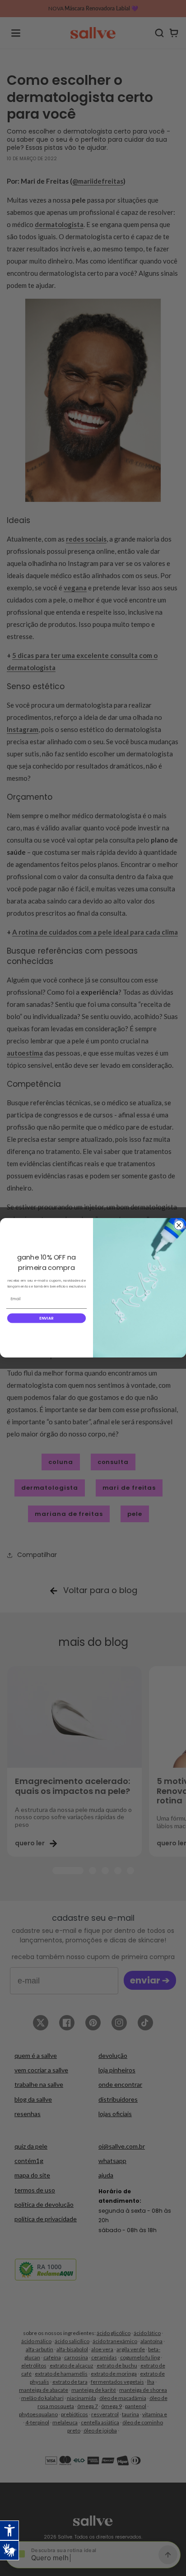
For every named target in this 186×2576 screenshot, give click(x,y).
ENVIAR (46, 1318)
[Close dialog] (179, 1225)
